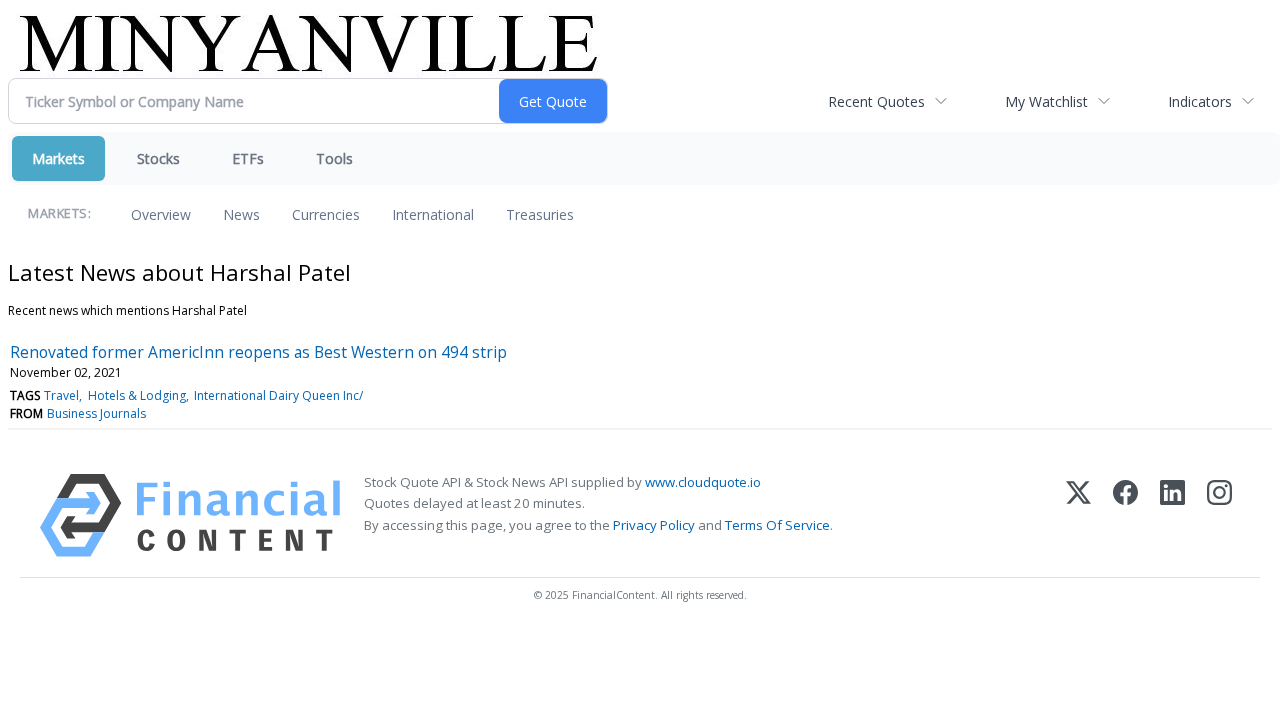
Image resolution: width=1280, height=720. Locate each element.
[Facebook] (1125, 515)
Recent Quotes (876, 101)
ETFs (248, 158)
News (241, 214)
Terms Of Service (777, 525)
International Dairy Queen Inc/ (278, 395)
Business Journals (96, 413)
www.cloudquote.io (703, 482)
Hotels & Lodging (137, 395)
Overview (161, 214)
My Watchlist (1046, 101)
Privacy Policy (654, 525)
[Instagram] (1219, 515)
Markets (58, 158)
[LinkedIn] (1172, 515)
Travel (61, 395)
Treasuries (540, 214)
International (433, 214)
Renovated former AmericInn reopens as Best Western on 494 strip (258, 352)
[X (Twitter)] (1078, 515)
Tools (334, 158)
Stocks (158, 158)
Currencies (326, 214)
